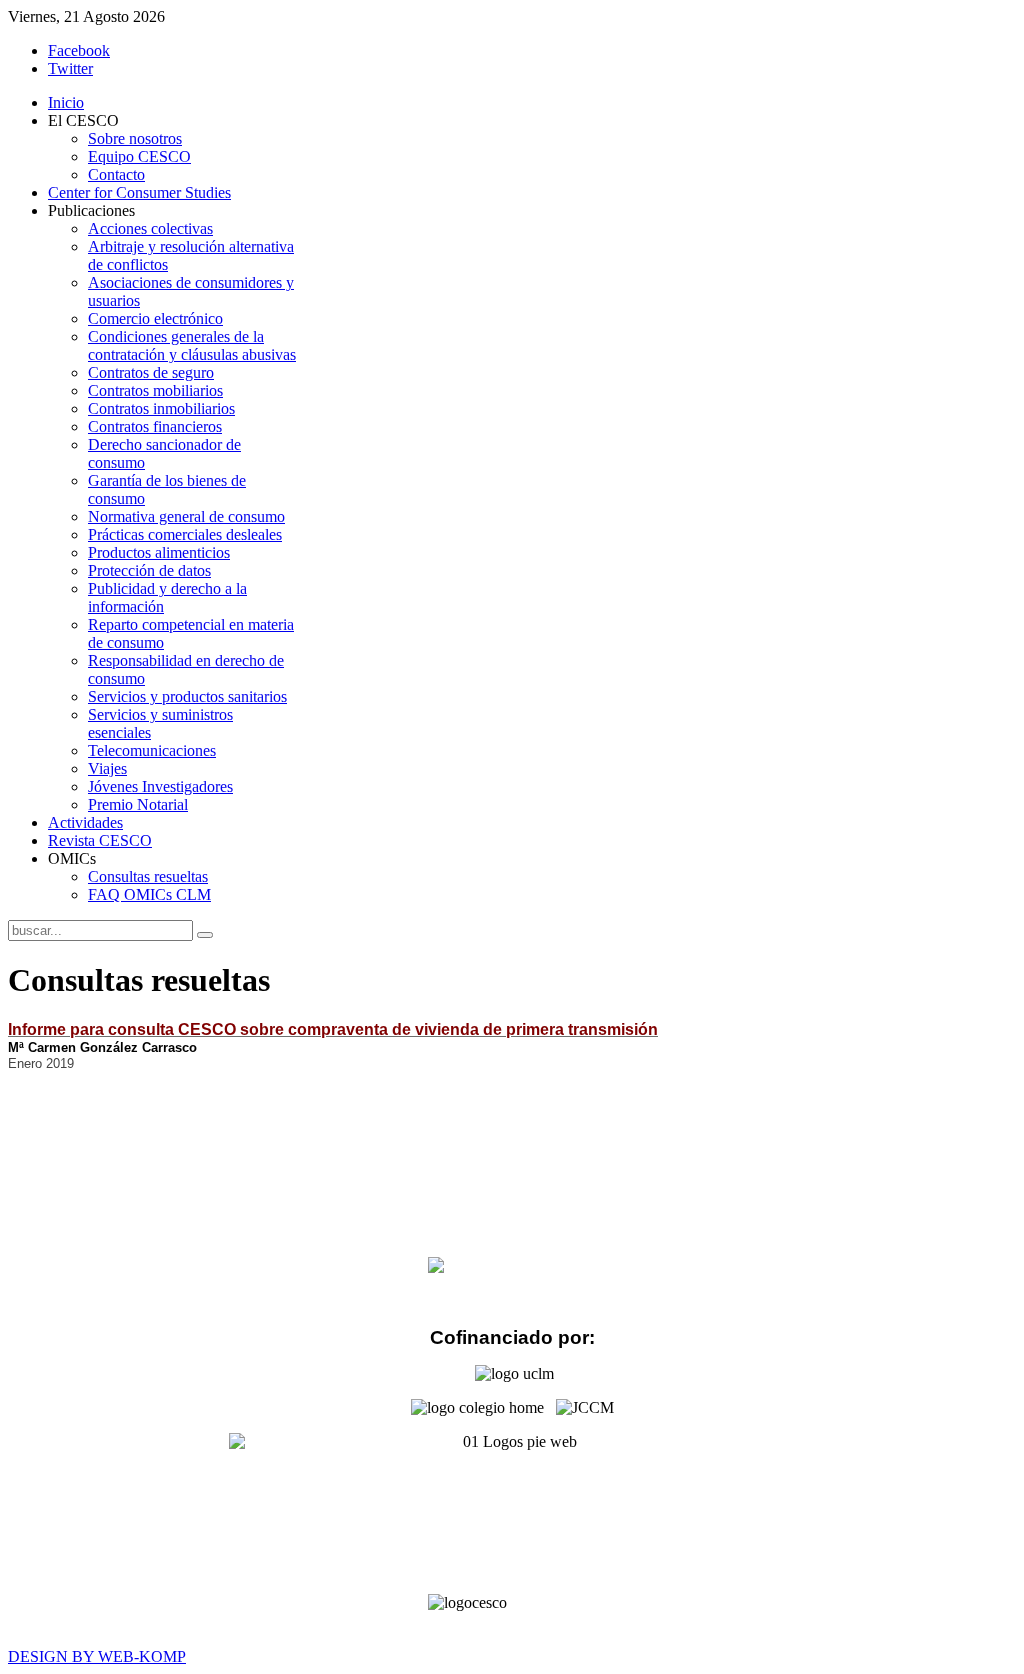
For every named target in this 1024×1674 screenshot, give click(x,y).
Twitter (70, 68)
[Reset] (205, 935)
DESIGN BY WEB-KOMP (97, 1656)
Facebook (79, 50)
